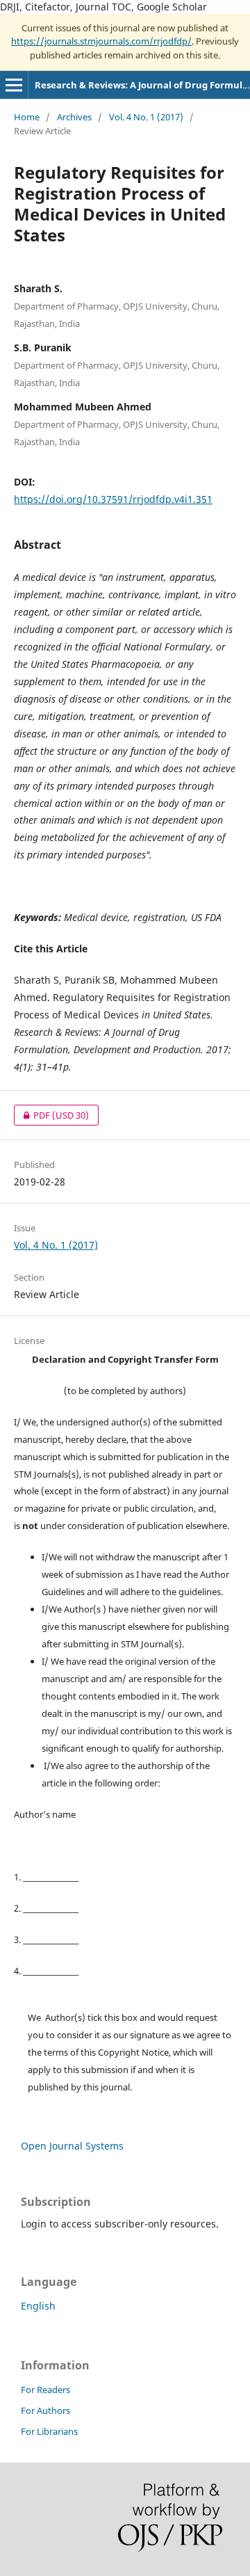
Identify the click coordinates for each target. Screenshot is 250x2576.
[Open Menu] (14, 85)
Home (27, 117)
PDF (51, 1115)
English (38, 2306)
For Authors (45, 2410)
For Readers (45, 2390)
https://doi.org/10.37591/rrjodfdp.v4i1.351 (113, 499)
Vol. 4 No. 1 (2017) (146, 117)
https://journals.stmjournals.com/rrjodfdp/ (101, 41)
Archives (74, 117)
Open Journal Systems (72, 2146)
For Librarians (49, 2431)
